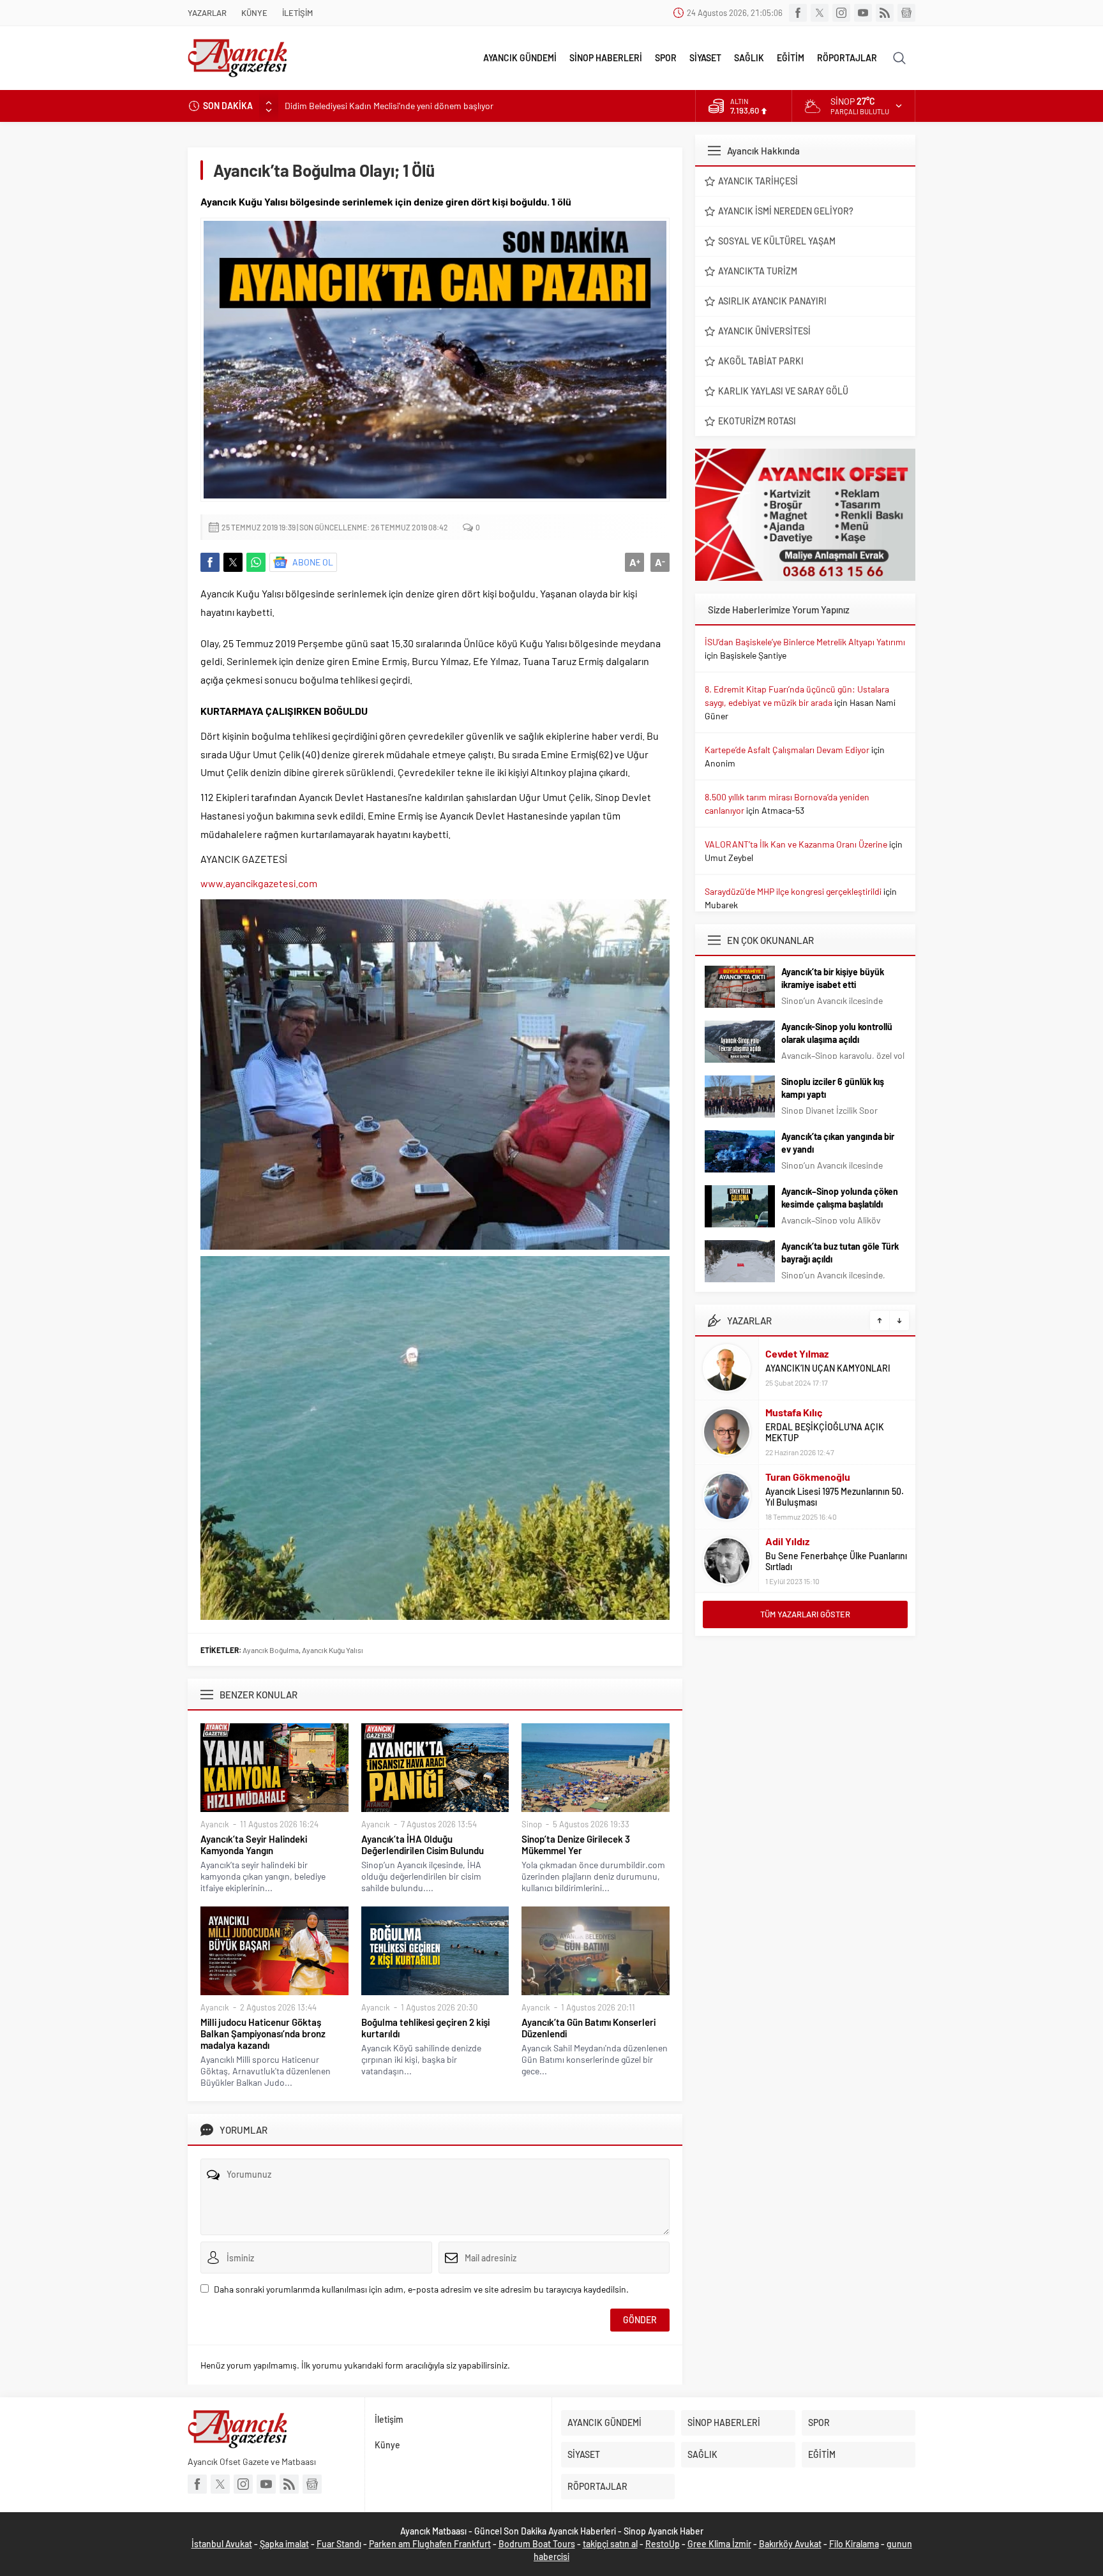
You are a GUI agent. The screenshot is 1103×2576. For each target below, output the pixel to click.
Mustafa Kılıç (794, 1412)
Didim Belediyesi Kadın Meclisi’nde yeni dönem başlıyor (389, 106)
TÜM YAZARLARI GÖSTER (805, 1614)
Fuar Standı (339, 2544)
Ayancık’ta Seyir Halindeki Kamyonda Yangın (254, 1845)
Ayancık (215, 1824)
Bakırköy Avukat (790, 2544)
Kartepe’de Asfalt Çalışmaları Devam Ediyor (787, 750)
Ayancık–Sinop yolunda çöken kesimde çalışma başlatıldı (840, 1198)
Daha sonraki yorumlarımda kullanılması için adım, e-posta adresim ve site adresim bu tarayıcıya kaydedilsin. (421, 2289)
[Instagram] (841, 13)
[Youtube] (863, 13)
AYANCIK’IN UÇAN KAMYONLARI (828, 1368)
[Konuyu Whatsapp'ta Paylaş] (256, 562)
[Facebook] (798, 13)
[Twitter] (820, 13)
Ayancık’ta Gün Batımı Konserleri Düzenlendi (589, 2028)
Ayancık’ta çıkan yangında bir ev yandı (838, 1143)
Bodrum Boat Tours (537, 2544)
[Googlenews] (906, 13)
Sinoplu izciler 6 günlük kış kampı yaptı (833, 1088)
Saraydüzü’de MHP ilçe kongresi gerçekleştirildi (793, 891)
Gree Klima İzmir (719, 2544)
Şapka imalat (284, 2544)
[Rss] (885, 13)
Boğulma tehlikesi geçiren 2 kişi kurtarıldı (425, 2028)
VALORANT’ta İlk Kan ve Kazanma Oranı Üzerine (796, 844)
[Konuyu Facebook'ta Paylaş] (210, 562)
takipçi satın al (610, 2544)
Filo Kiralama (854, 2544)
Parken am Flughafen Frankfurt (430, 2544)
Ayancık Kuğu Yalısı (333, 1650)
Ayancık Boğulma (271, 1650)
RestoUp (663, 2544)
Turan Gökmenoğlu (808, 1477)
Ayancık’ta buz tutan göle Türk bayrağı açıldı (840, 1253)
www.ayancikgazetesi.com (259, 883)
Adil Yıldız (787, 1541)
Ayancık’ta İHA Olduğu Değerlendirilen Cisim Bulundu (423, 1845)
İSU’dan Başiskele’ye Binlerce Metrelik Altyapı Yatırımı (805, 642)
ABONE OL (313, 562)
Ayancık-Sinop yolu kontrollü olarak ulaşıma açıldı (837, 1033)
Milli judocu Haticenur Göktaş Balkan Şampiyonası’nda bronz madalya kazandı (263, 2033)
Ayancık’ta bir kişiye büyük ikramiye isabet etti (833, 978)
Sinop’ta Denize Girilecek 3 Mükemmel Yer (576, 1845)
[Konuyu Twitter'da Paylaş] (233, 562)
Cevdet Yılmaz (797, 1353)
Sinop (532, 1824)
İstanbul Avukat (222, 2544)
